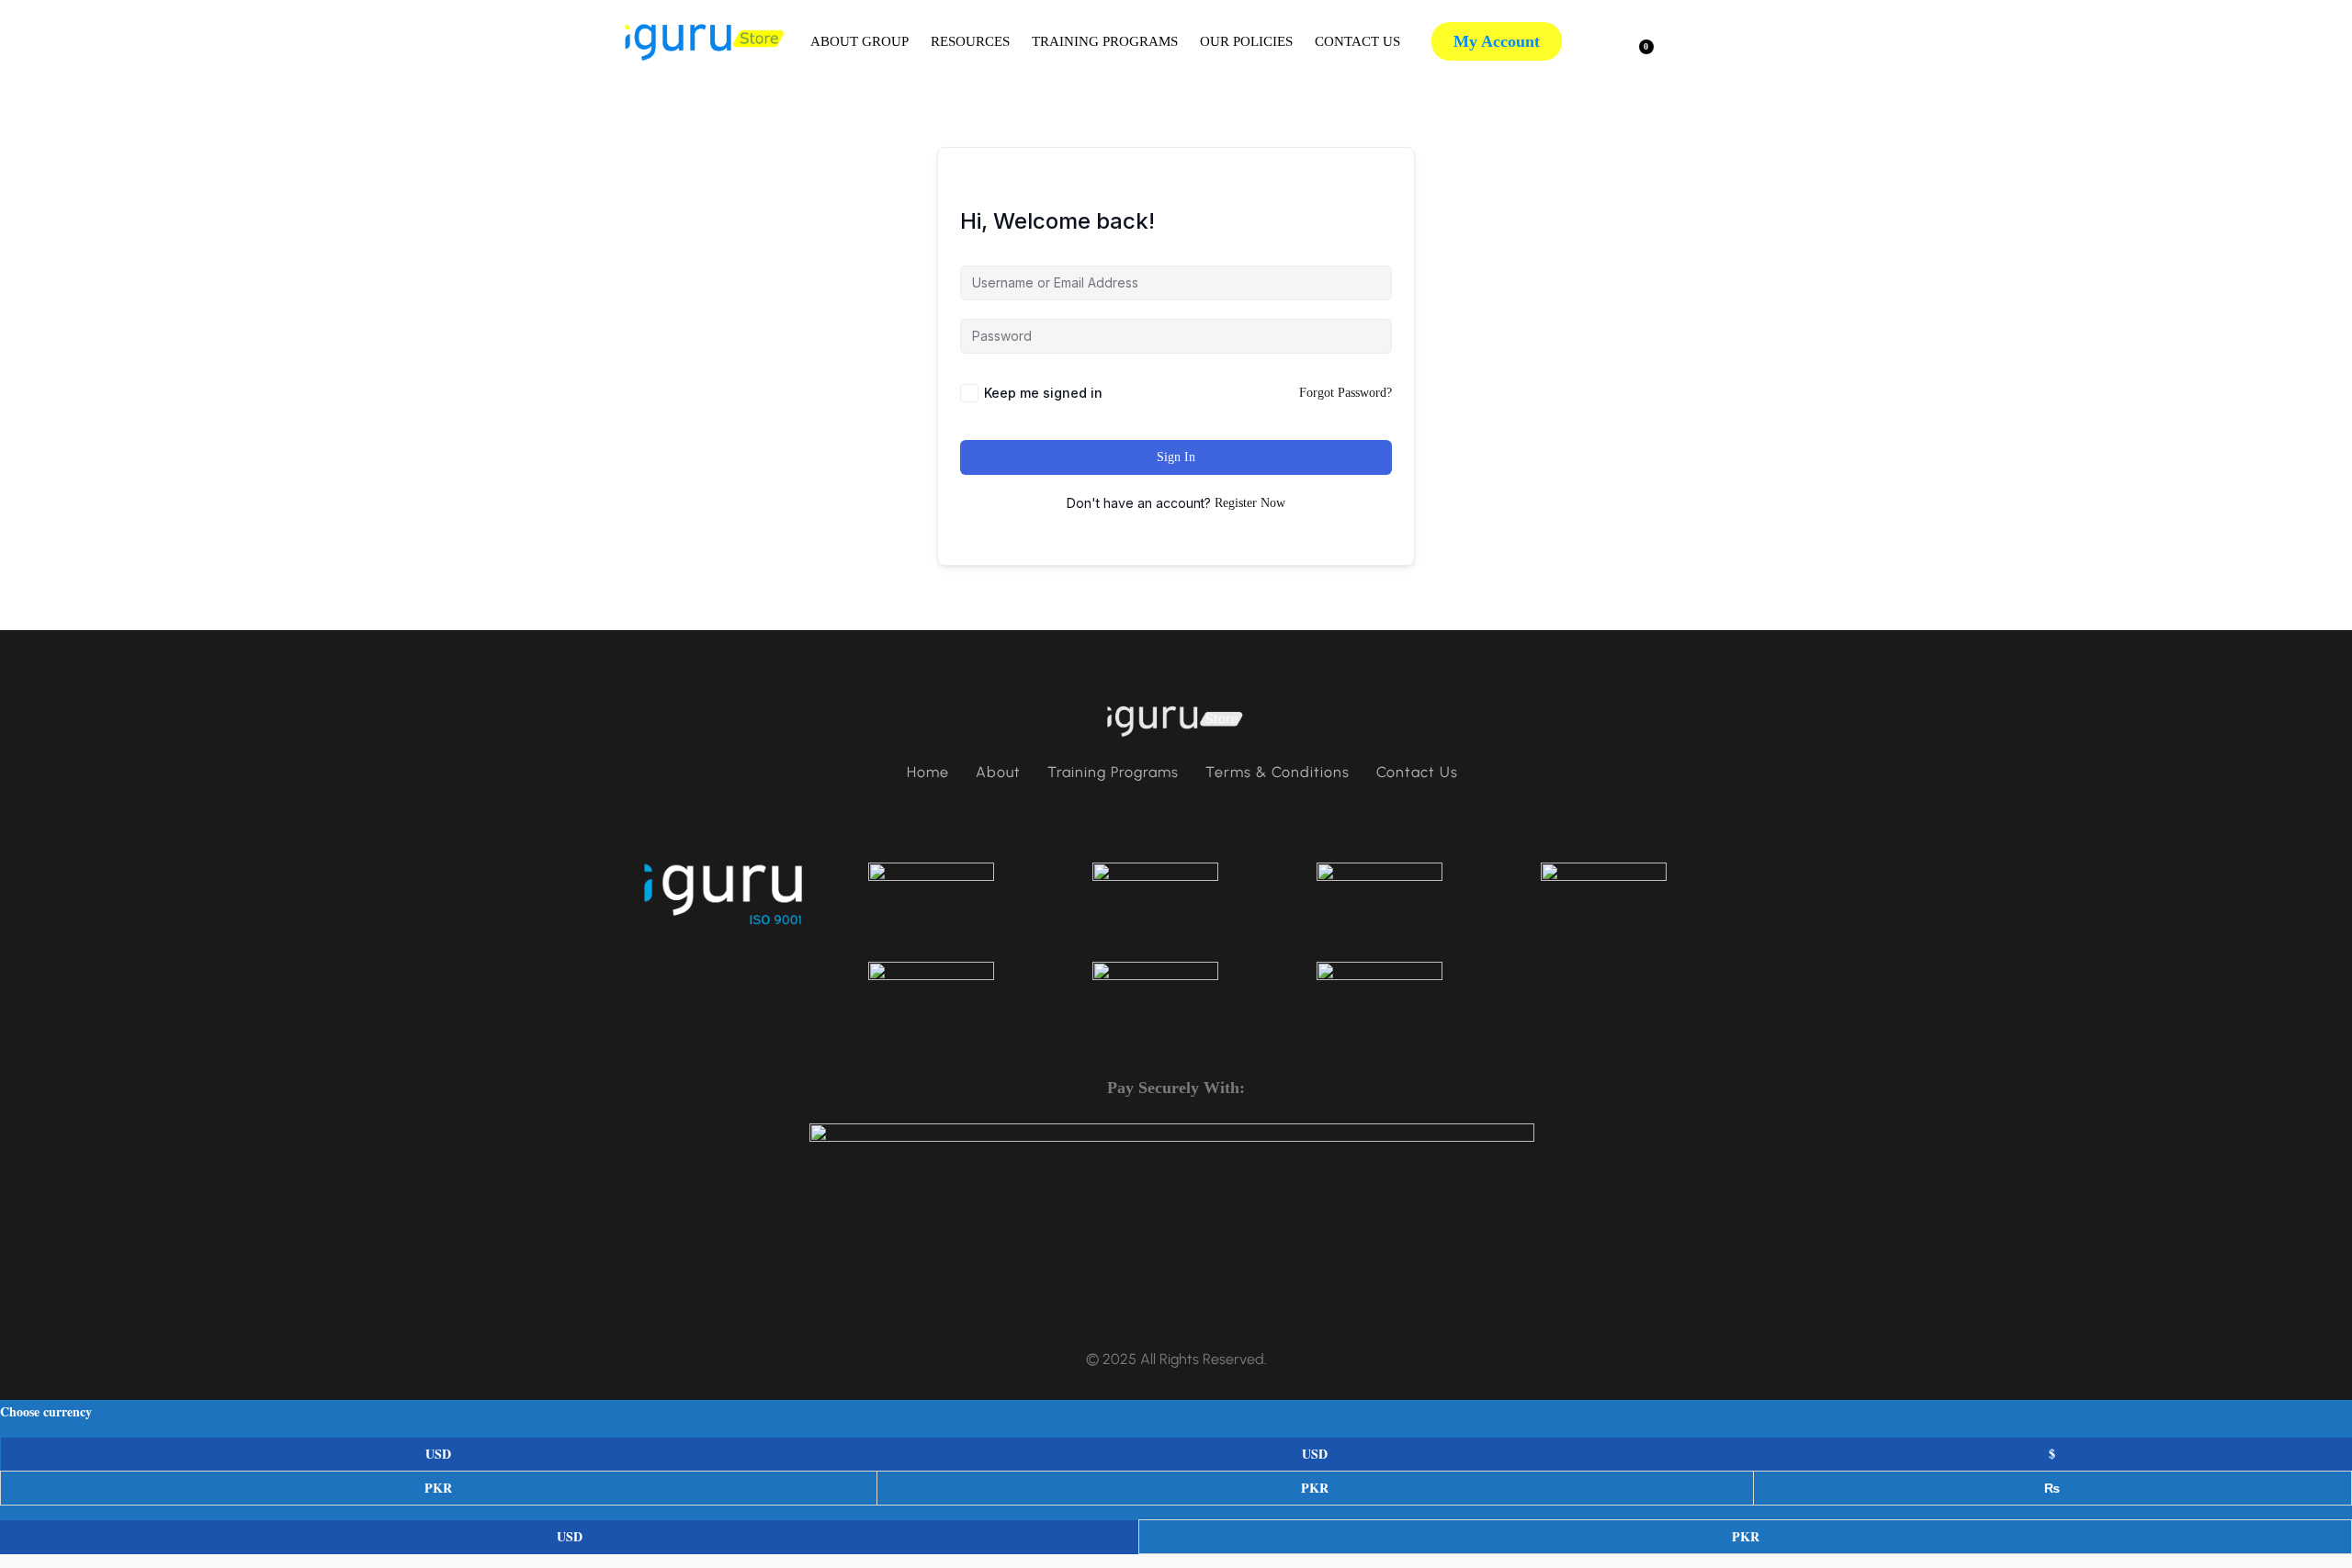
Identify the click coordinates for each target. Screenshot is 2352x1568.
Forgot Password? (1346, 393)
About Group (859, 41)
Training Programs (1105, 41)
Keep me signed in (1043, 393)
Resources (970, 41)
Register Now (1250, 503)
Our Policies (1246, 41)
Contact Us (1357, 41)
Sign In (1176, 457)
